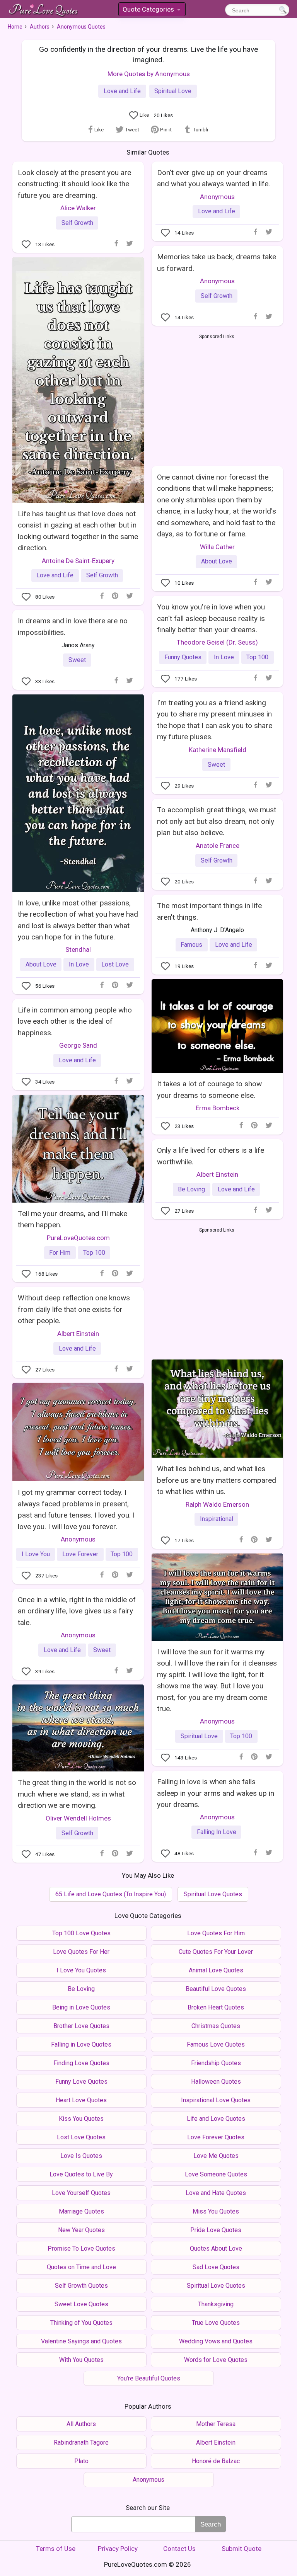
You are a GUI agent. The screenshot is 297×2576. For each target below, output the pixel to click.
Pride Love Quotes (216, 2230)
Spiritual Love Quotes (213, 1894)
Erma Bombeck (218, 1108)
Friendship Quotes (216, 2063)
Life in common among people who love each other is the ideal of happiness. (75, 1021)
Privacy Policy (118, 2549)
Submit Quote (242, 2549)
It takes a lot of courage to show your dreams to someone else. (209, 1089)
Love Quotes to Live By (81, 2174)
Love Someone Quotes (216, 2174)
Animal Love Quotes (216, 1970)
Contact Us (179, 2549)
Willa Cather (217, 547)
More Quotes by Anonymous (149, 74)
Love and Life (122, 91)
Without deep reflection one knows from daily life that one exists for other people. (74, 1309)
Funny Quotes (183, 657)
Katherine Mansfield (218, 750)
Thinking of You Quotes (81, 2323)
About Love (217, 561)
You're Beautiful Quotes (149, 2378)
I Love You (36, 1554)
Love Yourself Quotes (81, 2193)
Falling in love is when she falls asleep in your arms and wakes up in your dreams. (216, 1793)
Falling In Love (217, 1832)
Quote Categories (151, 11)
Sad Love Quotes (216, 2267)
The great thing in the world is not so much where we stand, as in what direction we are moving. (77, 1794)
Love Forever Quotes (216, 2137)
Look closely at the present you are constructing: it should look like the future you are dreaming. (74, 184)
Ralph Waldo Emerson (217, 1504)
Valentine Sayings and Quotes (81, 2341)
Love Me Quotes (216, 2156)
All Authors (81, 2424)
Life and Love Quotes (216, 2119)
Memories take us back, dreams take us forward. (217, 262)
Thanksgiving (216, 2304)
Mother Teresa (216, 2424)
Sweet (77, 660)
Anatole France (218, 846)
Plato (81, 2461)
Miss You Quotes (216, 2211)
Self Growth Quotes (81, 2286)
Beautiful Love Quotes (216, 1989)
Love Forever (80, 1554)
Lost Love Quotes (81, 2137)
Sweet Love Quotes (81, 2304)
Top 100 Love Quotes (81, 1933)
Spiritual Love (173, 91)
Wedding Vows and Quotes (216, 2341)
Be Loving (191, 1189)
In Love (224, 657)
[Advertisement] (217, 398)
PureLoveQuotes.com (78, 1238)
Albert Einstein (217, 1174)
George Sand (78, 1045)
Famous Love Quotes (216, 2044)
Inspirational (217, 1519)
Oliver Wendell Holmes (78, 1818)
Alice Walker (78, 208)
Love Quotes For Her (81, 1952)
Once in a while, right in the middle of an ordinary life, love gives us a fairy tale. (77, 1611)
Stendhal (78, 949)
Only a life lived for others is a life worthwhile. (211, 1156)
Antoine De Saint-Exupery (78, 561)
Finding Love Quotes (81, 2063)
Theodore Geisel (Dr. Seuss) (217, 642)
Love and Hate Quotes (216, 2193)
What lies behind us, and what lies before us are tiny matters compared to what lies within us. (217, 1480)
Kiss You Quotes (81, 2119)
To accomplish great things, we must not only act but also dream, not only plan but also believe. (217, 821)
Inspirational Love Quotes (216, 2100)
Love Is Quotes (81, 2156)
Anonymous (217, 197)
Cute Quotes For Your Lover (216, 1952)
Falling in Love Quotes (81, 2044)
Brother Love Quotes (81, 2026)
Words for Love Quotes (216, 2360)
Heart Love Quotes (81, 2100)
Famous (191, 945)
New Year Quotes (81, 2230)
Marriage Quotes (81, 2211)
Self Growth (77, 223)
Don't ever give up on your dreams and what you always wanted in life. (213, 178)
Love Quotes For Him (216, 1933)
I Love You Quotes (81, 1970)
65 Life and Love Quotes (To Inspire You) (111, 1894)
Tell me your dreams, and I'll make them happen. (73, 1219)
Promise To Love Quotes (81, 2248)
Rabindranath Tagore (81, 2442)
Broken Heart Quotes (216, 2007)
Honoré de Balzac (216, 2461)
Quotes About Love (216, 2248)
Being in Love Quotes (81, 2007)
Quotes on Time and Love (81, 2267)
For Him (60, 1253)
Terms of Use (56, 2549)
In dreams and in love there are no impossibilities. (73, 626)
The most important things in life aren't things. (209, 911)
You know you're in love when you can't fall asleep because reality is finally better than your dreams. (211, 618)
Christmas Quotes (216, 2026)
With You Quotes (81, 2360)
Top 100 (257, 657)
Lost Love (115, 964)
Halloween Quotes (216, 2082)
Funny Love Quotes (81, 2082)
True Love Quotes (216, 2323)
